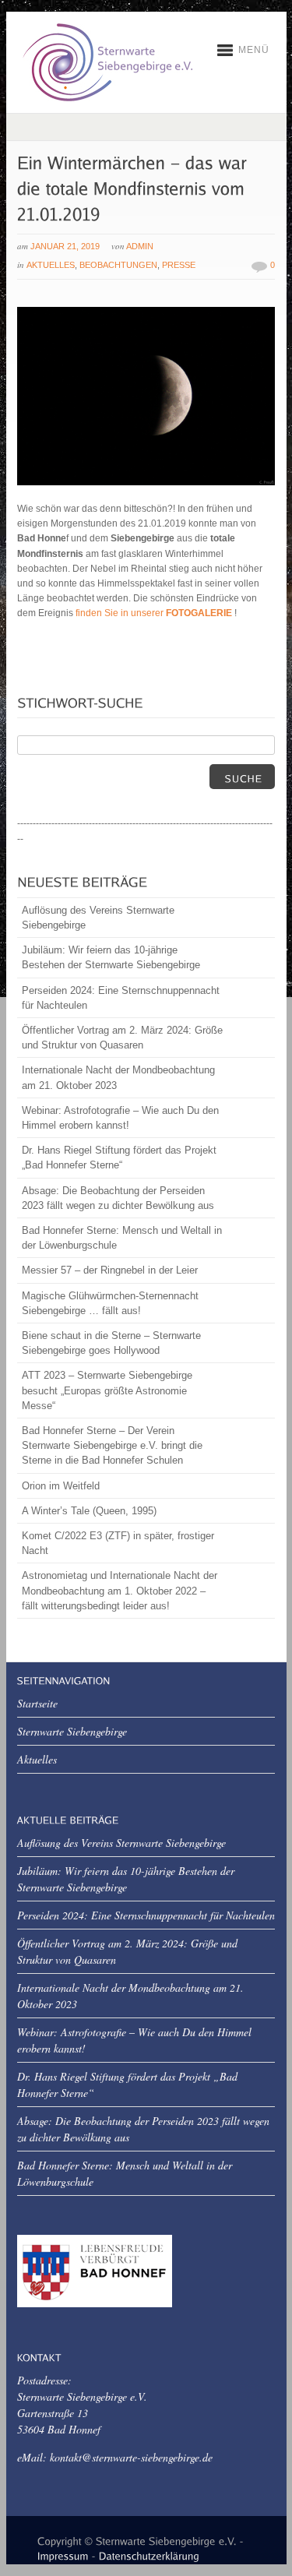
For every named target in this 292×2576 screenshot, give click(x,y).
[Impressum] (63, 2554)
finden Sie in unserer (155, 613)
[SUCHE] (242, 777)
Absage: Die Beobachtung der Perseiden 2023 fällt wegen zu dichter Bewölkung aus (118, 1198)
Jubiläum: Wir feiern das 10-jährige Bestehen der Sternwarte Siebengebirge (111, 957)
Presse (179, 265)
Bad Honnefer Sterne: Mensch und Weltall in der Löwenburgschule (122, 1238)
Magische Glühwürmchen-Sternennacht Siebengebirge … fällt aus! (110, 1303)
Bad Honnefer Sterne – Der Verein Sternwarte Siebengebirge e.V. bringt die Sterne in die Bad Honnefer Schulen (112, 1445)
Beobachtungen (118, 265)
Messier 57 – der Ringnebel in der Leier (110, 1270)
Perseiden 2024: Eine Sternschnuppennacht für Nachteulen (121, 998)
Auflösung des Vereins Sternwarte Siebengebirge (98, 918)
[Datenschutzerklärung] (149, 2554)
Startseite (37, 1703)
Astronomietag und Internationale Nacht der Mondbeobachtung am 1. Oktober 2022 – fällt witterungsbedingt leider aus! (120, 1590)
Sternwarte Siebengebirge (72, 1731)
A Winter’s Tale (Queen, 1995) (89, 1511)
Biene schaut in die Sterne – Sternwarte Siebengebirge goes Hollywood (111, 1343)
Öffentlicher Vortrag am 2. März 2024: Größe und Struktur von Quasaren (122, 1038)
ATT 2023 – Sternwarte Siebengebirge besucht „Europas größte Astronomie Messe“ (107, 1390)
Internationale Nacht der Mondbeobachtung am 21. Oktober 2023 (118, 1077)
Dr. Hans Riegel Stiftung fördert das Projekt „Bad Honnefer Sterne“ (119, 1158)
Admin (140, 246)
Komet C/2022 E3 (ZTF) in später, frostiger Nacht (118, 1543)
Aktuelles (51, 265)
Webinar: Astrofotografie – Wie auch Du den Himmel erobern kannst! (120, 1118)
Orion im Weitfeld (61, 1486)
